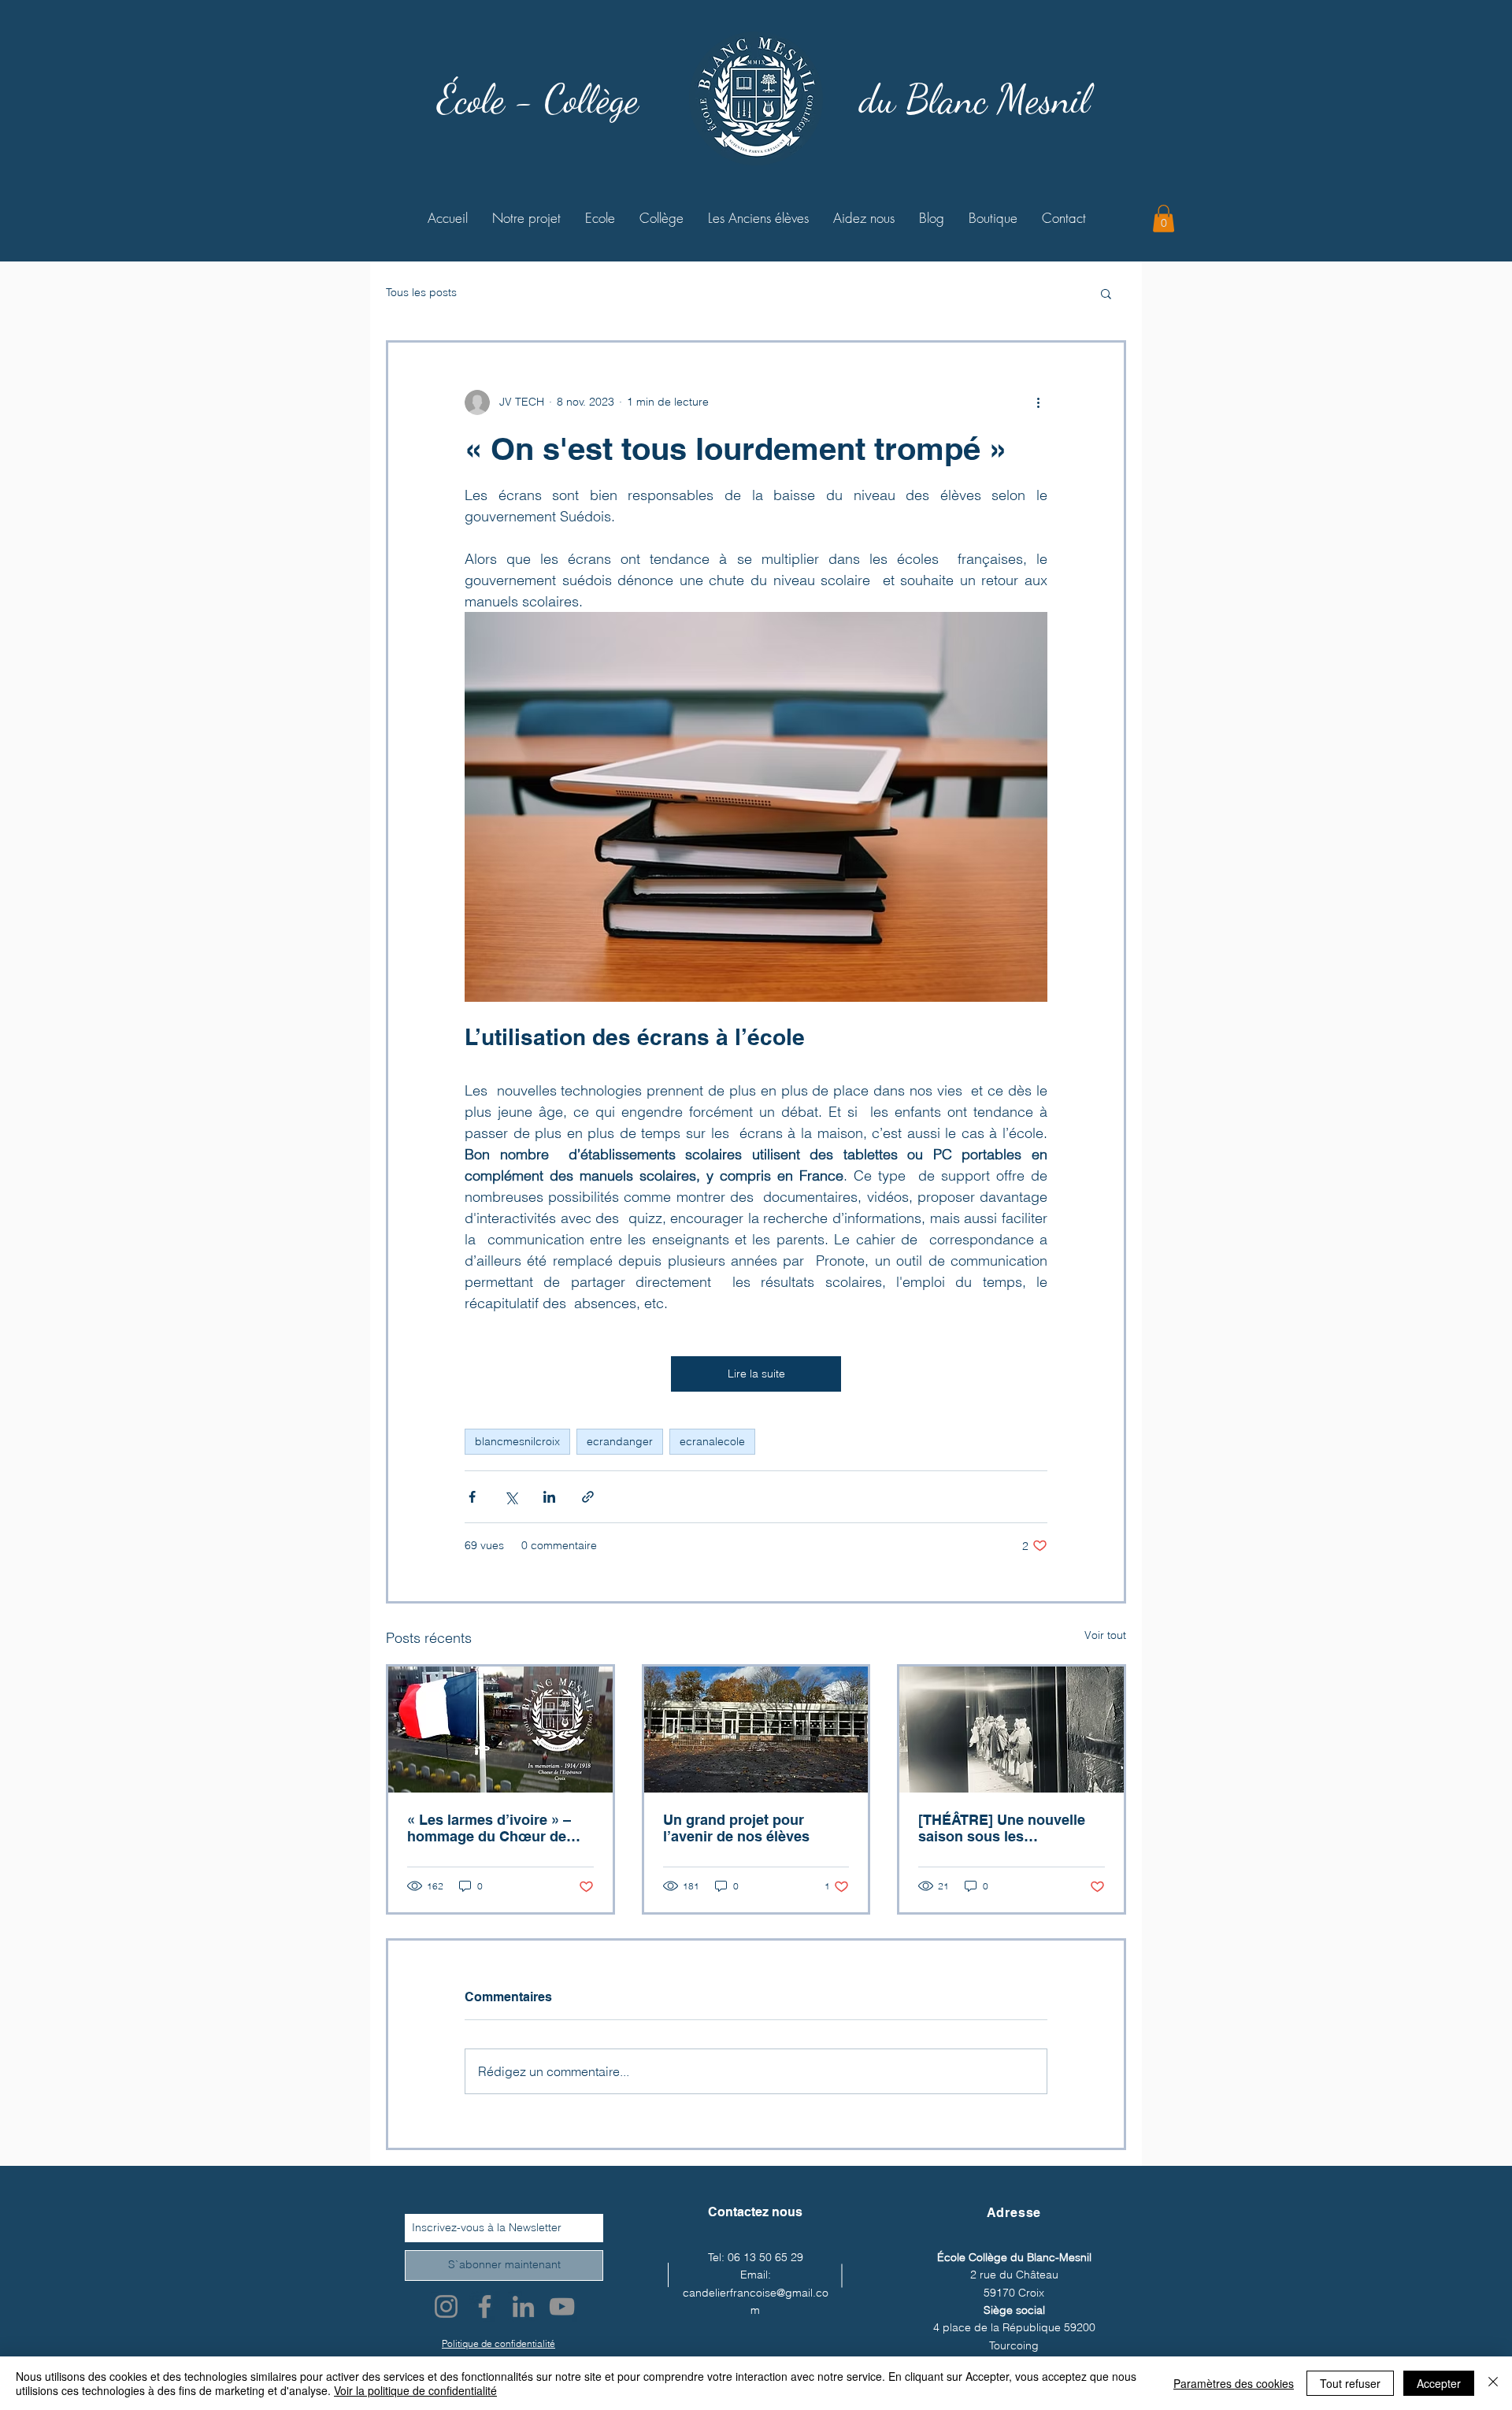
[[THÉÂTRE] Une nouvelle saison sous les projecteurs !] (1012, 1730)
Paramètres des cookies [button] (1234, 2383)
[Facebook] (485, 2306)
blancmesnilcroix (517, 1441)
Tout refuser (1350, 2383)
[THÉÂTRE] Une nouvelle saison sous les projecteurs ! (1002, 1828)
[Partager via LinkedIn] (549, 1497)
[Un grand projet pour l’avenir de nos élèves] (756, 1730)
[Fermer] (1493, 2383)
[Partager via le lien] (588, 1497)
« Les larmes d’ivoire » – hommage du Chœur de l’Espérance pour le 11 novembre (489, 1828)
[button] (1164, 219)
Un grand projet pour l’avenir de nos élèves (736, 1828)
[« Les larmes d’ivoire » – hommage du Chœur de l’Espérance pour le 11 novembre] (500, 1730)
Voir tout (1105, 1635)
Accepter (1439, 2383)
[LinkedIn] (523, 2306)
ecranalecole (712, 1441)
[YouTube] (562, 2306)
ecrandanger (620, 1441)
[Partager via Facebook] (472, 1497)
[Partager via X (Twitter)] (511, 1497)
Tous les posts (421, 292)
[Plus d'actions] (1038, 402)
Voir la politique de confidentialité (415, 2390)
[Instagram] (446, 2306)
